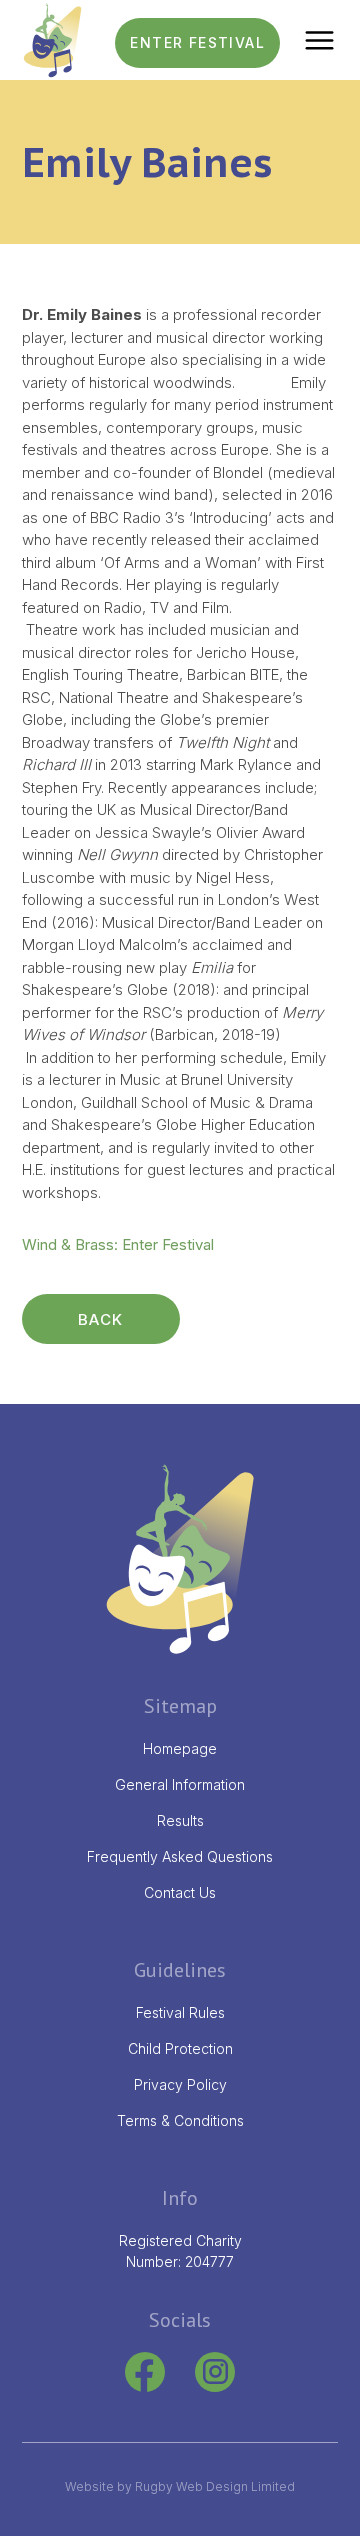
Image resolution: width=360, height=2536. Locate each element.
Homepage (180, 1748)
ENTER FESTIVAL (197, 42)
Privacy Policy (180, 2084)
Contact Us (180, 1892)
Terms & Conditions (180, 2120)
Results (180, 1820)
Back (101, 1319)
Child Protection (180, 2048)
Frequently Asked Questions (180, 1856)
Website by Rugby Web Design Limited (180, 2486)
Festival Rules (180, 2012)
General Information (180, 1784)
